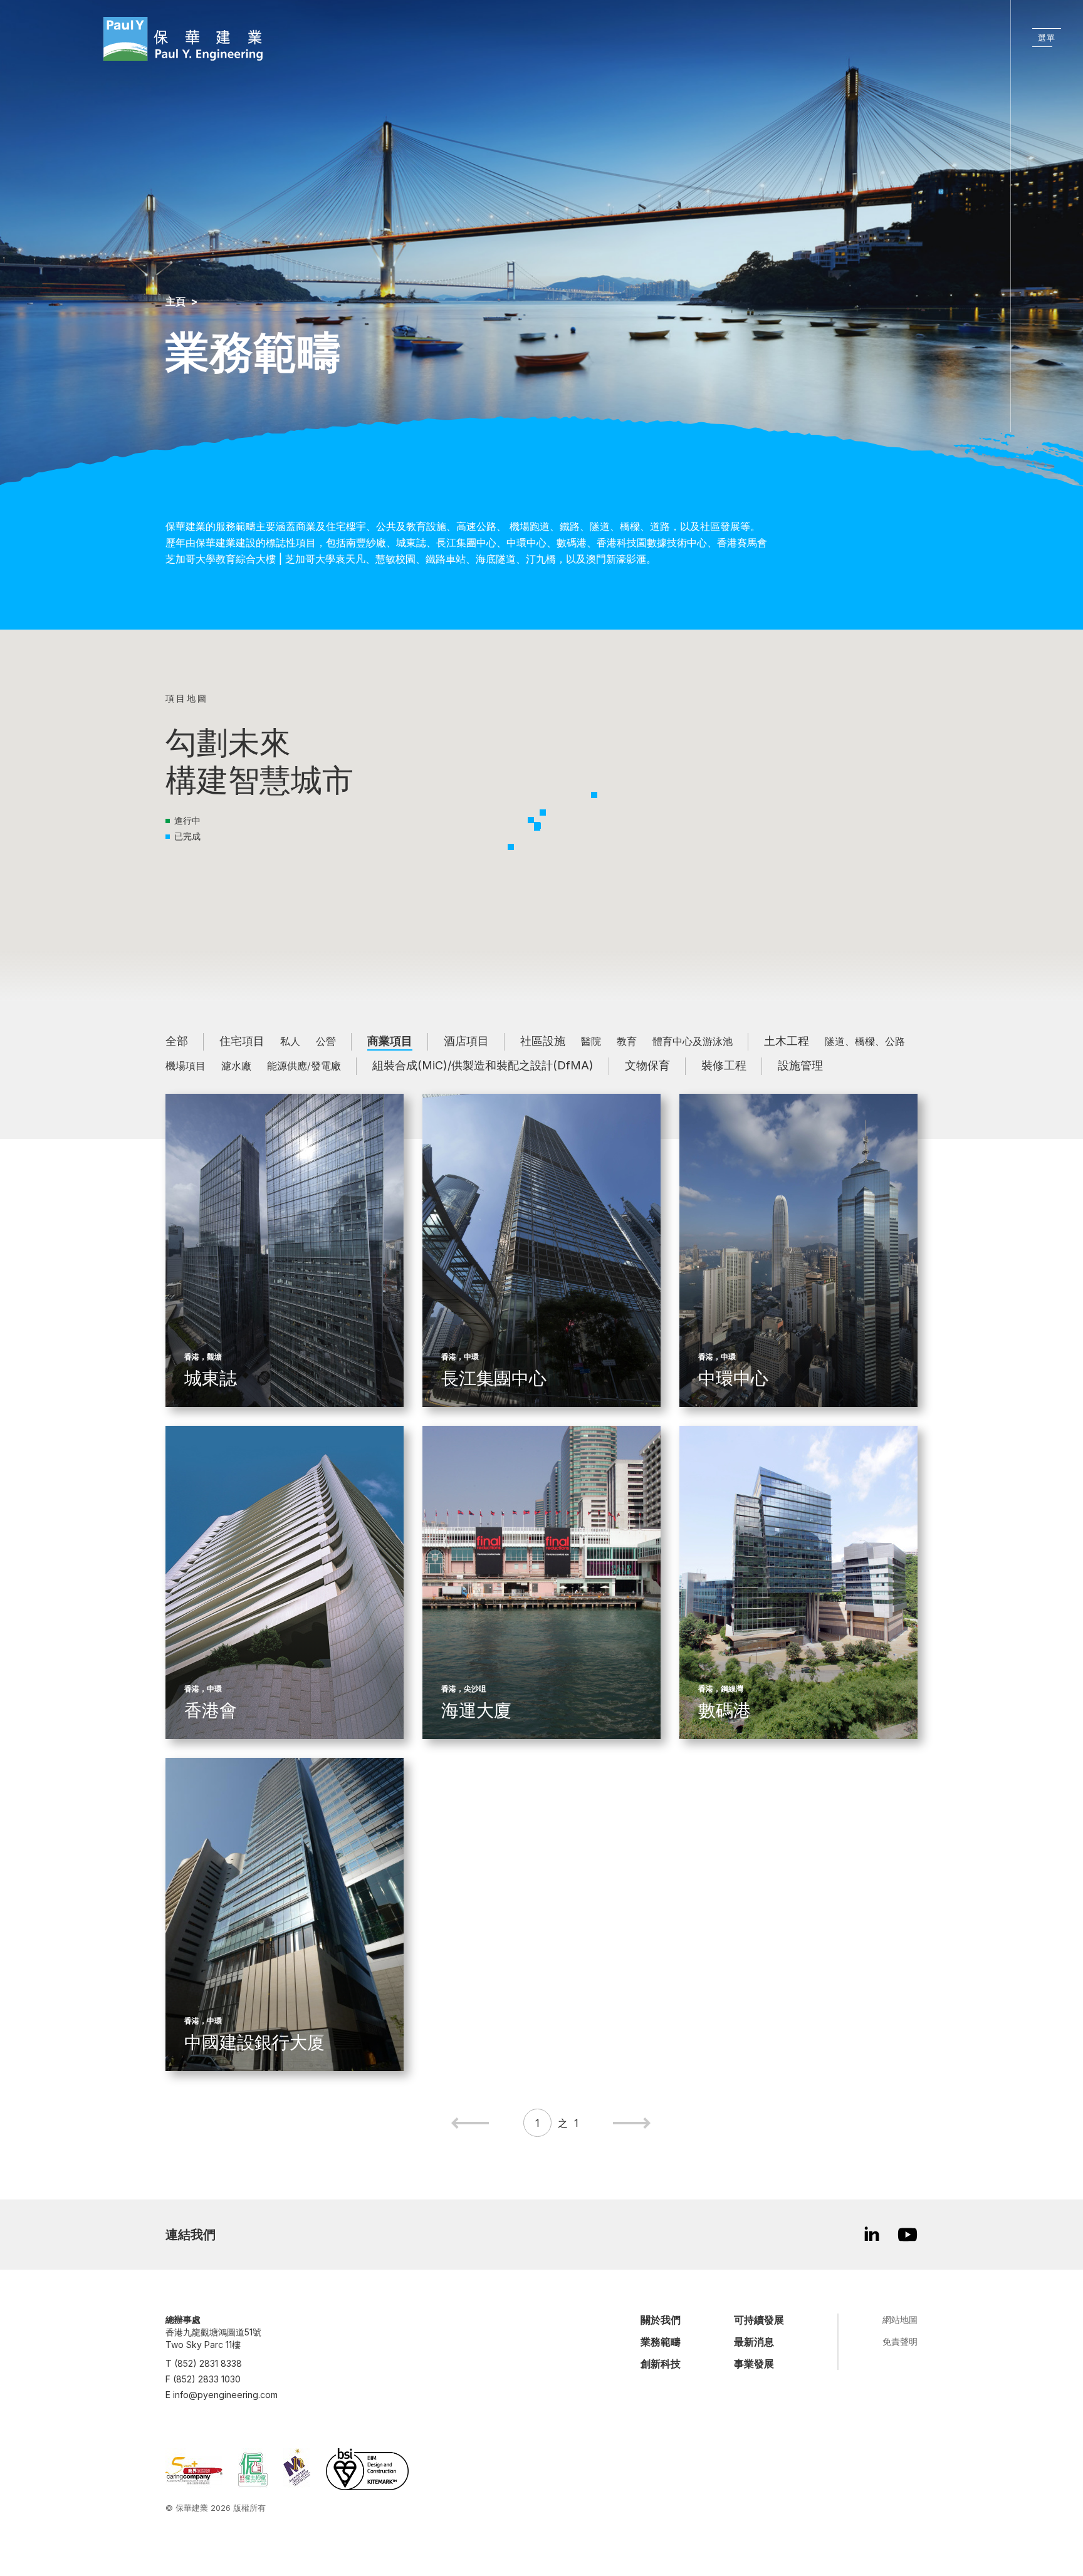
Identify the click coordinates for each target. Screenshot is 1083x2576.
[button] (594, 795)
